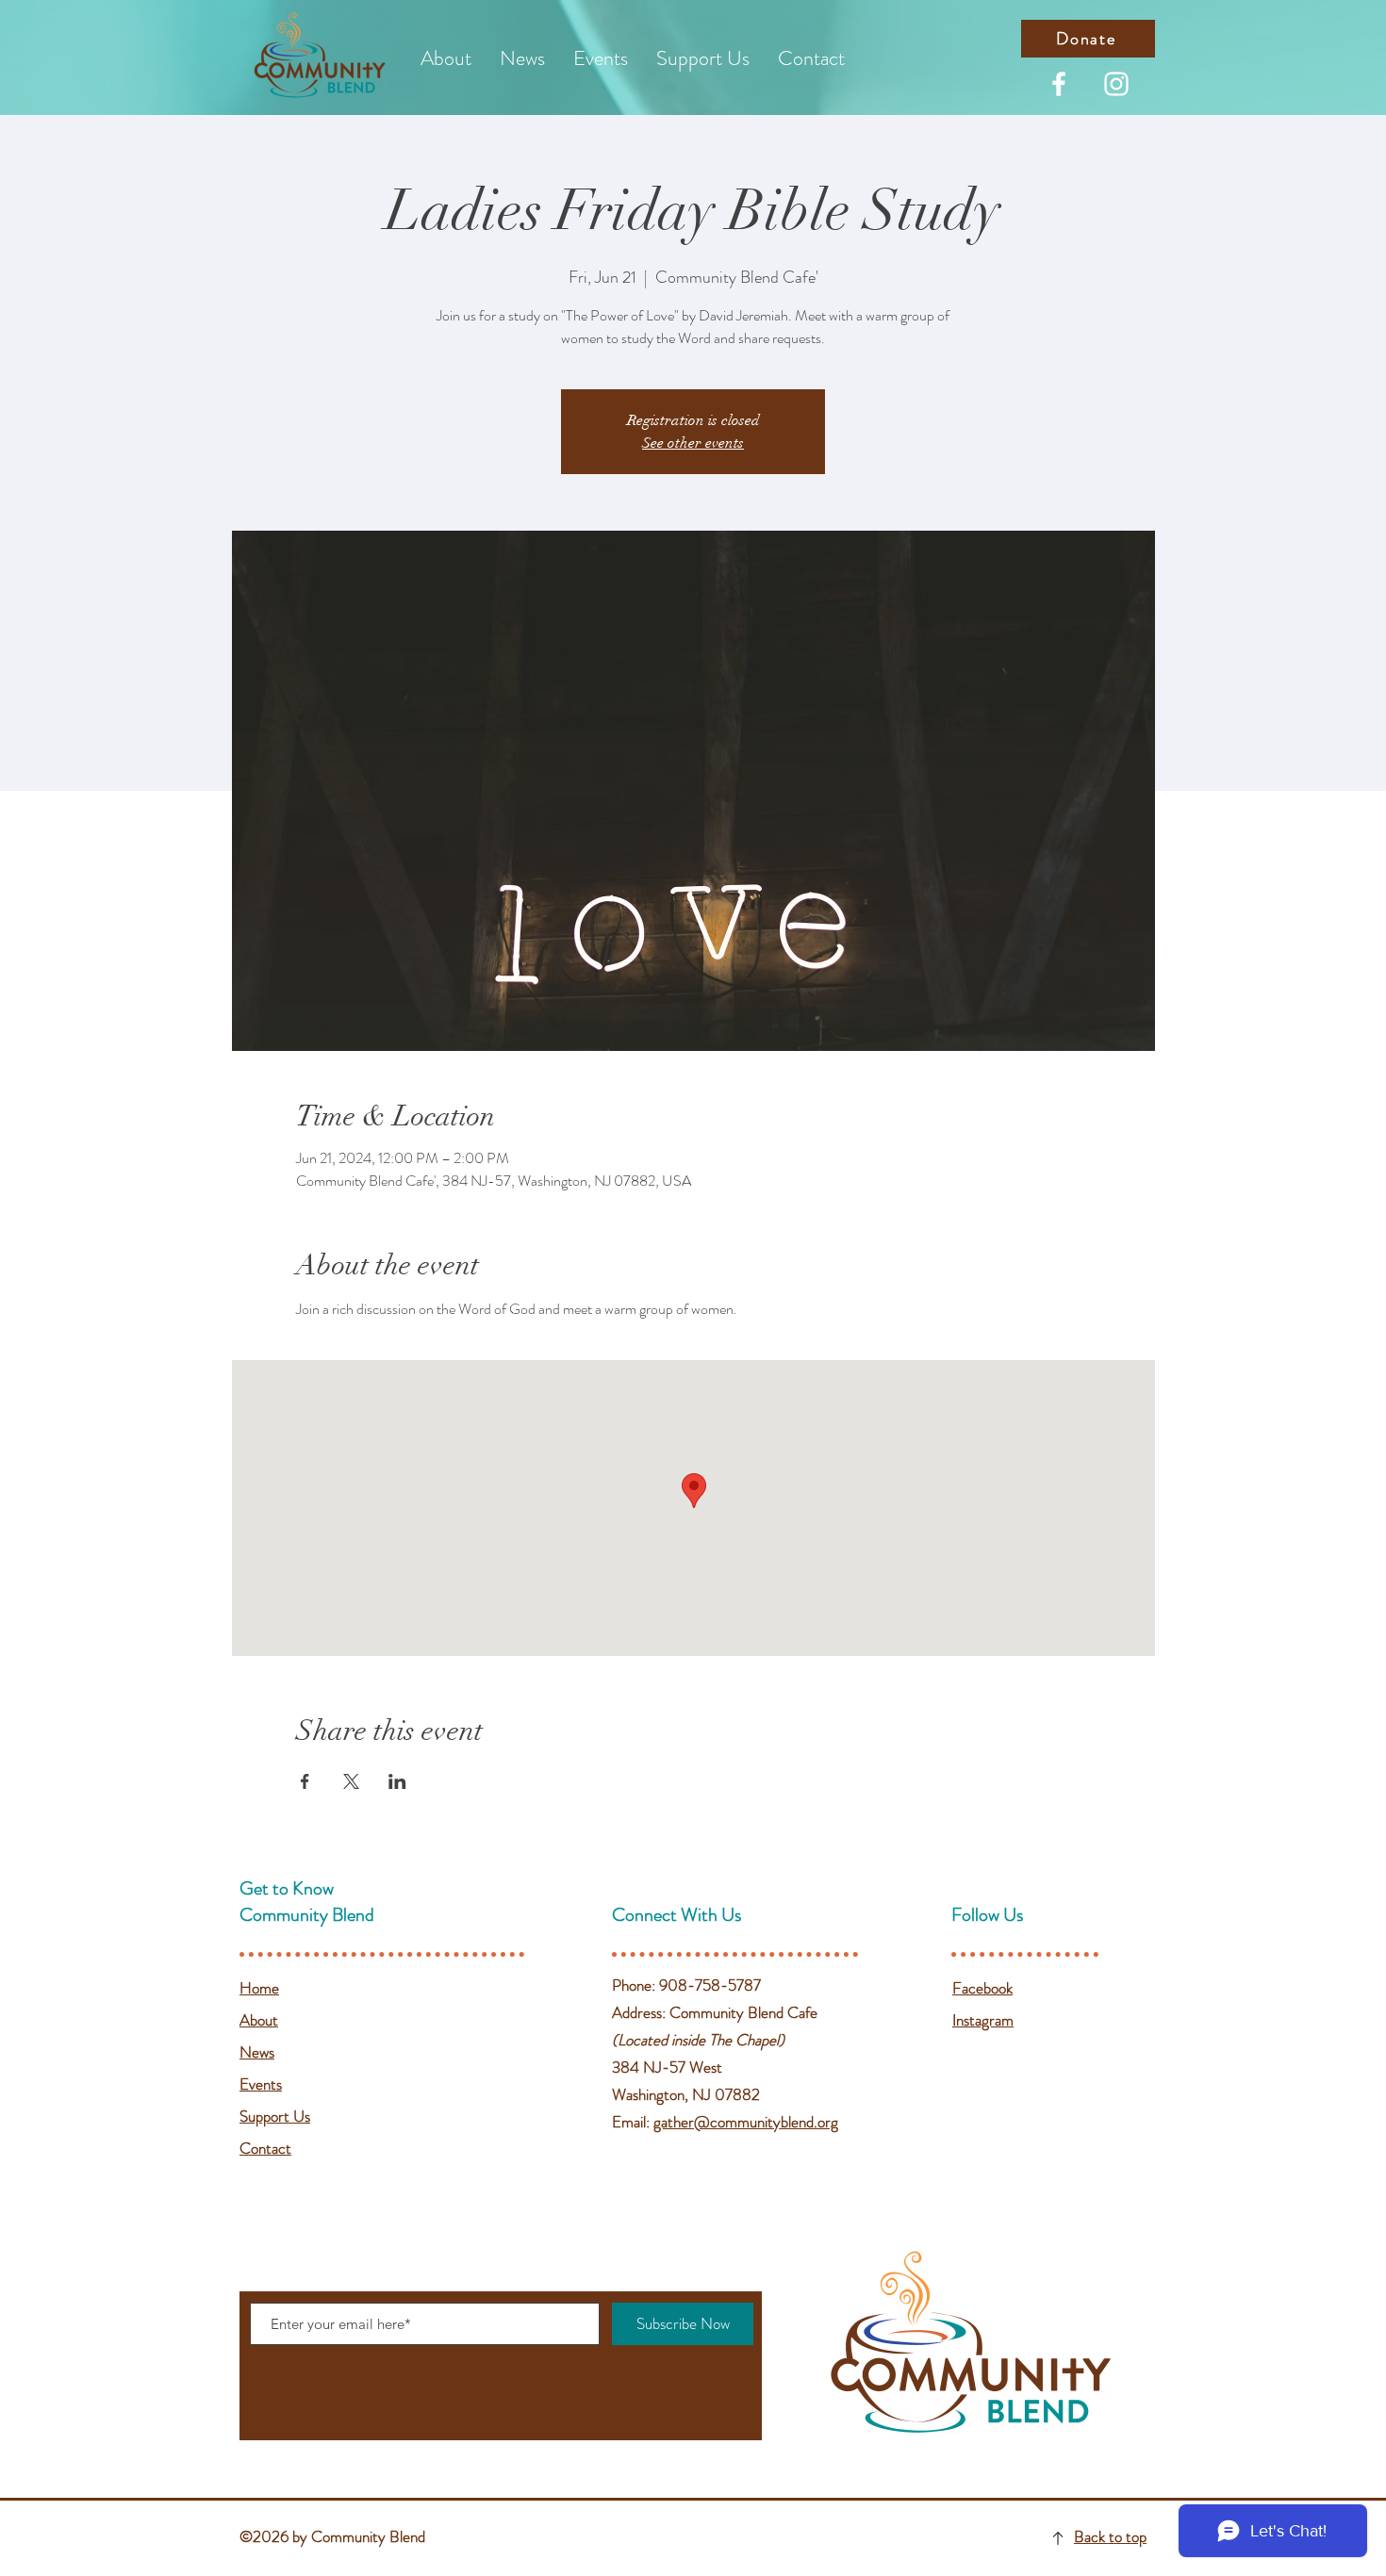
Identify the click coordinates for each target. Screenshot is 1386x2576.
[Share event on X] (351, 1781)
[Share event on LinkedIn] (397, 1781)
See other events (693, 443)
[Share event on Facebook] (305, 1781)
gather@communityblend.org (746, 2122)
